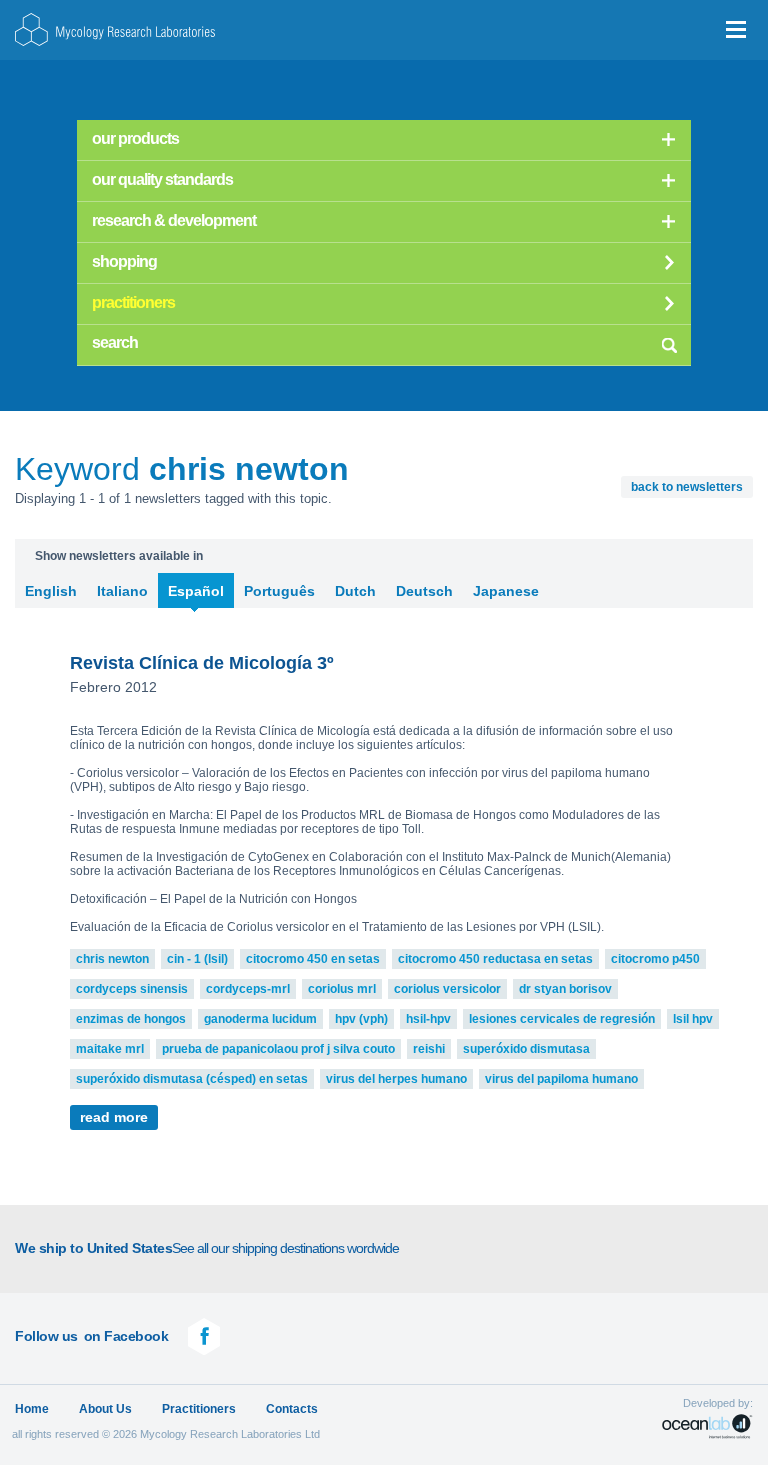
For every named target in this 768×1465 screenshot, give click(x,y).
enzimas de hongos (131, 1019)
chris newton (112, 959)
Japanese (506, 591)
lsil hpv (693, 1019)
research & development (174, 220)
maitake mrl (110, 1049)
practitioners (133, 302)
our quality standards (162, 179)
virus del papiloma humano (561, 1079)
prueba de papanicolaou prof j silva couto (278, 1049)
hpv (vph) (361, 1019)
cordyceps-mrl (248, 989)
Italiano (122, 591)
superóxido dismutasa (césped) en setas (192, 1079)
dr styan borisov (565, 989)
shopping (124, 261)
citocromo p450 (655, 959)
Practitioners (199, 1409)
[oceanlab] (707, 1426)
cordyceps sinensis (132, 989)
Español (196, 591)
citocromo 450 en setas (313, 959)
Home (32, 1409)
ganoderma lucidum (260, 1019)
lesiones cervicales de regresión (562, 1019)
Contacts (292, 1409)
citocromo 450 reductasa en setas (495, 959)
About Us (105, 1409)
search (669, 342)
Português (279, 591)
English (51, 591)
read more (114, 1117)
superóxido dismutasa (526, 1049)
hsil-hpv (428, 1019)
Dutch (355, 591)
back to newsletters (687, 487)
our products (135, 138)
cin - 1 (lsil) (197, 959)
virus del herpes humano (396, 1079)
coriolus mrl (342, 989)
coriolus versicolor (447, 989)
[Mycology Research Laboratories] (115, 29)
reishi (429, 1049)
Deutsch (424, 591)
